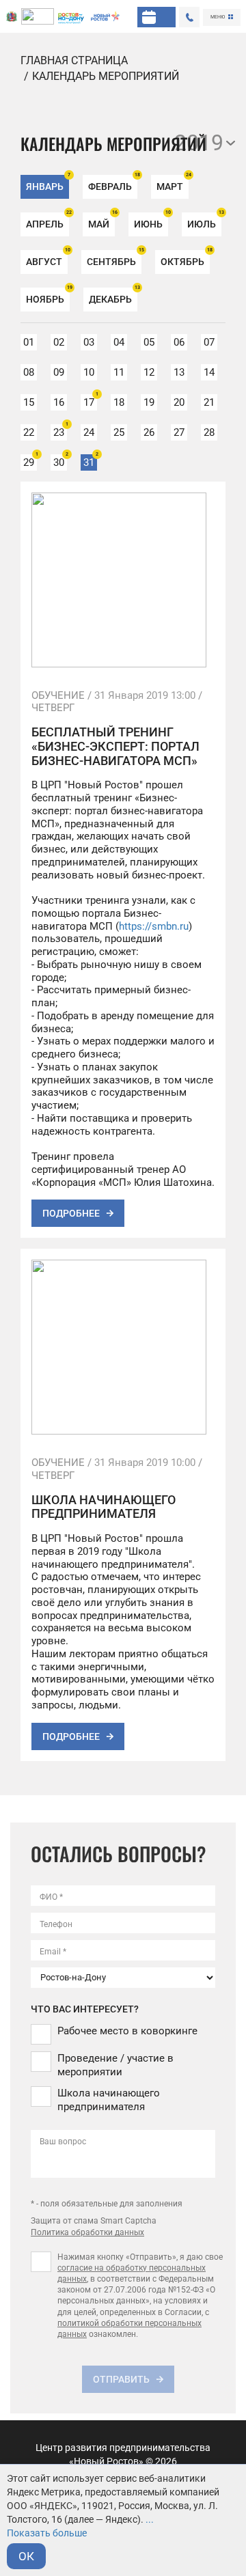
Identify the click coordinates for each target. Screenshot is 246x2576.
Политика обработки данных (87, 2232)
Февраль (113, 183)
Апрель (47, 221)
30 (60, 461)
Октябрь (185, 259)
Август (47, 259)
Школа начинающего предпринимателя (104, 1507)
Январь (47, 183)
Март (173, 183)
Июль (204, 221)
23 (60, 431)
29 (30, 461)
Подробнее (71, 1213)
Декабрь (113, 296)
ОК (26, 2556)
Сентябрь (114, 259)
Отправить (121, 2379)
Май (101, 221)
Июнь (151, 221)
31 (90, 461)
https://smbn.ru (154, 926)
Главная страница (74, 60)
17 (90, 401)
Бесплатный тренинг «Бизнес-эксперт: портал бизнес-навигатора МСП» (115, 746)
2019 (199, 143)
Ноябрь (48, 296)
